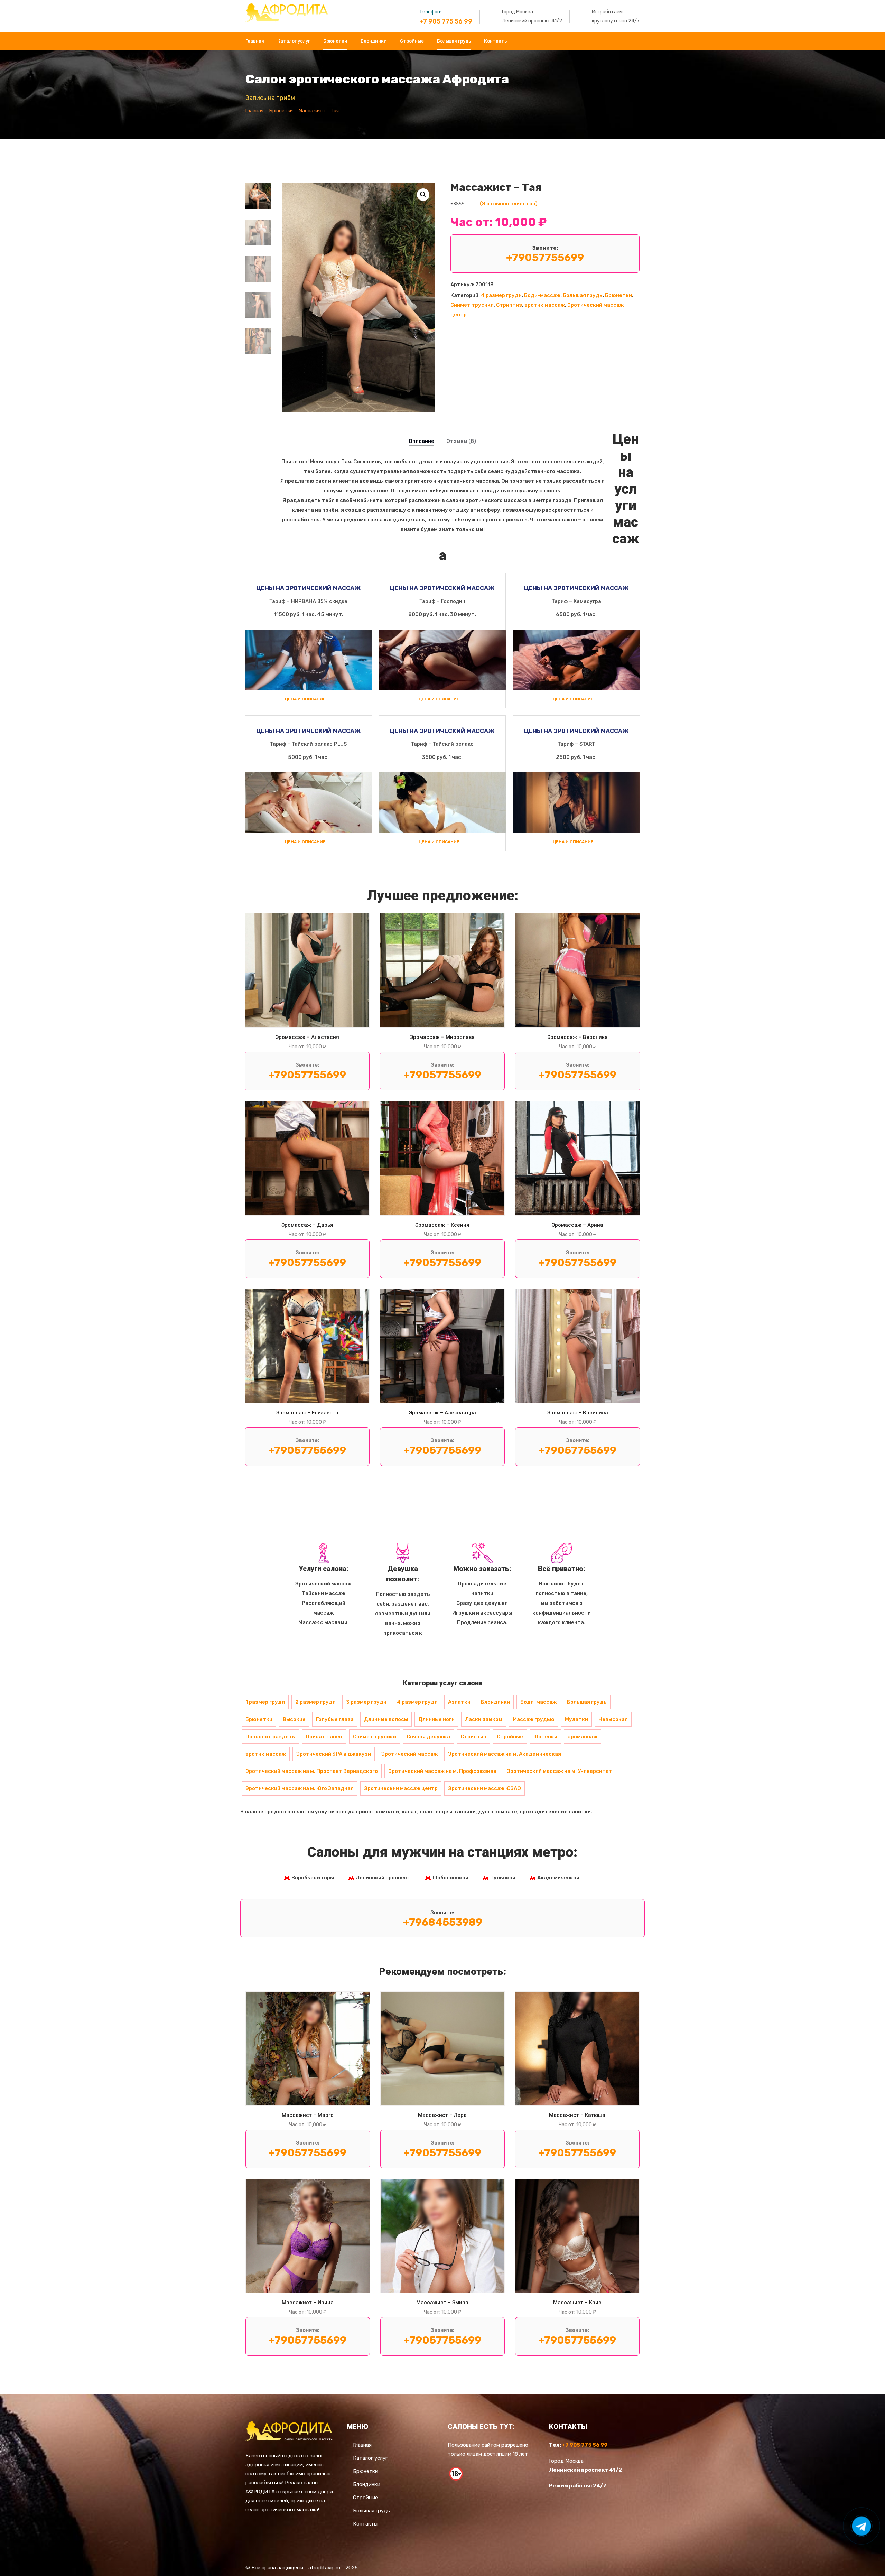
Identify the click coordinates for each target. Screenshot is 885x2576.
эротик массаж (545, 305)
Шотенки (545, 1737)
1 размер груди (265, 1702)
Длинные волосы (386, 1719)
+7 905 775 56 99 (446, 21)
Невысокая (613, 1719)
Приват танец (324, 1737)
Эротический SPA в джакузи (334, 1754)
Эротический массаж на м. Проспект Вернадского (312, 1771)
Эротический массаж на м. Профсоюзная (442, 1771)
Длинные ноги (436, 1719)
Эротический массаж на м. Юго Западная (300, 1788)
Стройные (412, 41)
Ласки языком (484, 1719)
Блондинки (374, 41)
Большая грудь (454, 41)
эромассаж (583, 1737)
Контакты (496, 41)
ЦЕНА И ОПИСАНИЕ (305, 699)
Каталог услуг (294, 41)
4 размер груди (501, 295)
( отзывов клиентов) (509, 204)
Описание (421, 441)
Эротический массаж (409, 1754)
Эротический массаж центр (401, 1788)
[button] (423, 195)
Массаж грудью (534, 1719)
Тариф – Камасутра (576, 601)
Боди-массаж (542, 295)
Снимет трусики (472, 305)
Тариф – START (576, 744)
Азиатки (459, 1702)
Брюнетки (335, 41)
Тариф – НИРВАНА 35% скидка (308, 601)
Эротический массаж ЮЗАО (485, 1788)
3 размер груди (366, 1702)
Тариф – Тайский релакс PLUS (308, 744)
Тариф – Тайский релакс (442, 744)
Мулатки (576, 1719)
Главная (255, 41)
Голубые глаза (335, 1719)
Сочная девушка (428, 1737)
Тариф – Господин (442, 601)
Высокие (294, 1719)
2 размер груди (315, 1702)
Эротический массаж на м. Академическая (505, 1754)
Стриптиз (509, 305)
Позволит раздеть (270, 1737)
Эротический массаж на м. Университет (560, 1771)
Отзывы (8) (461, 441)
